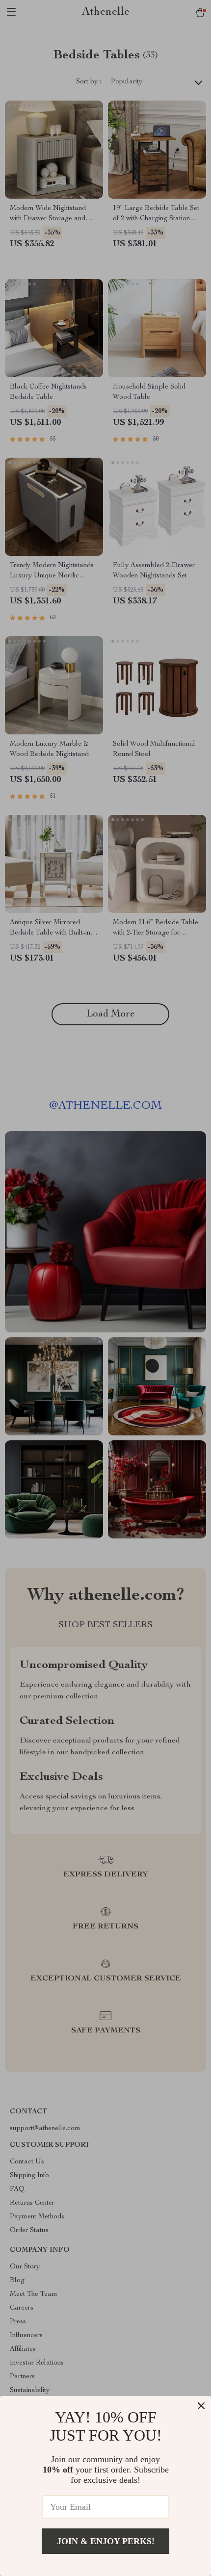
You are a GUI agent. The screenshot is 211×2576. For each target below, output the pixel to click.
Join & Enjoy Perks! (106, 2541)
